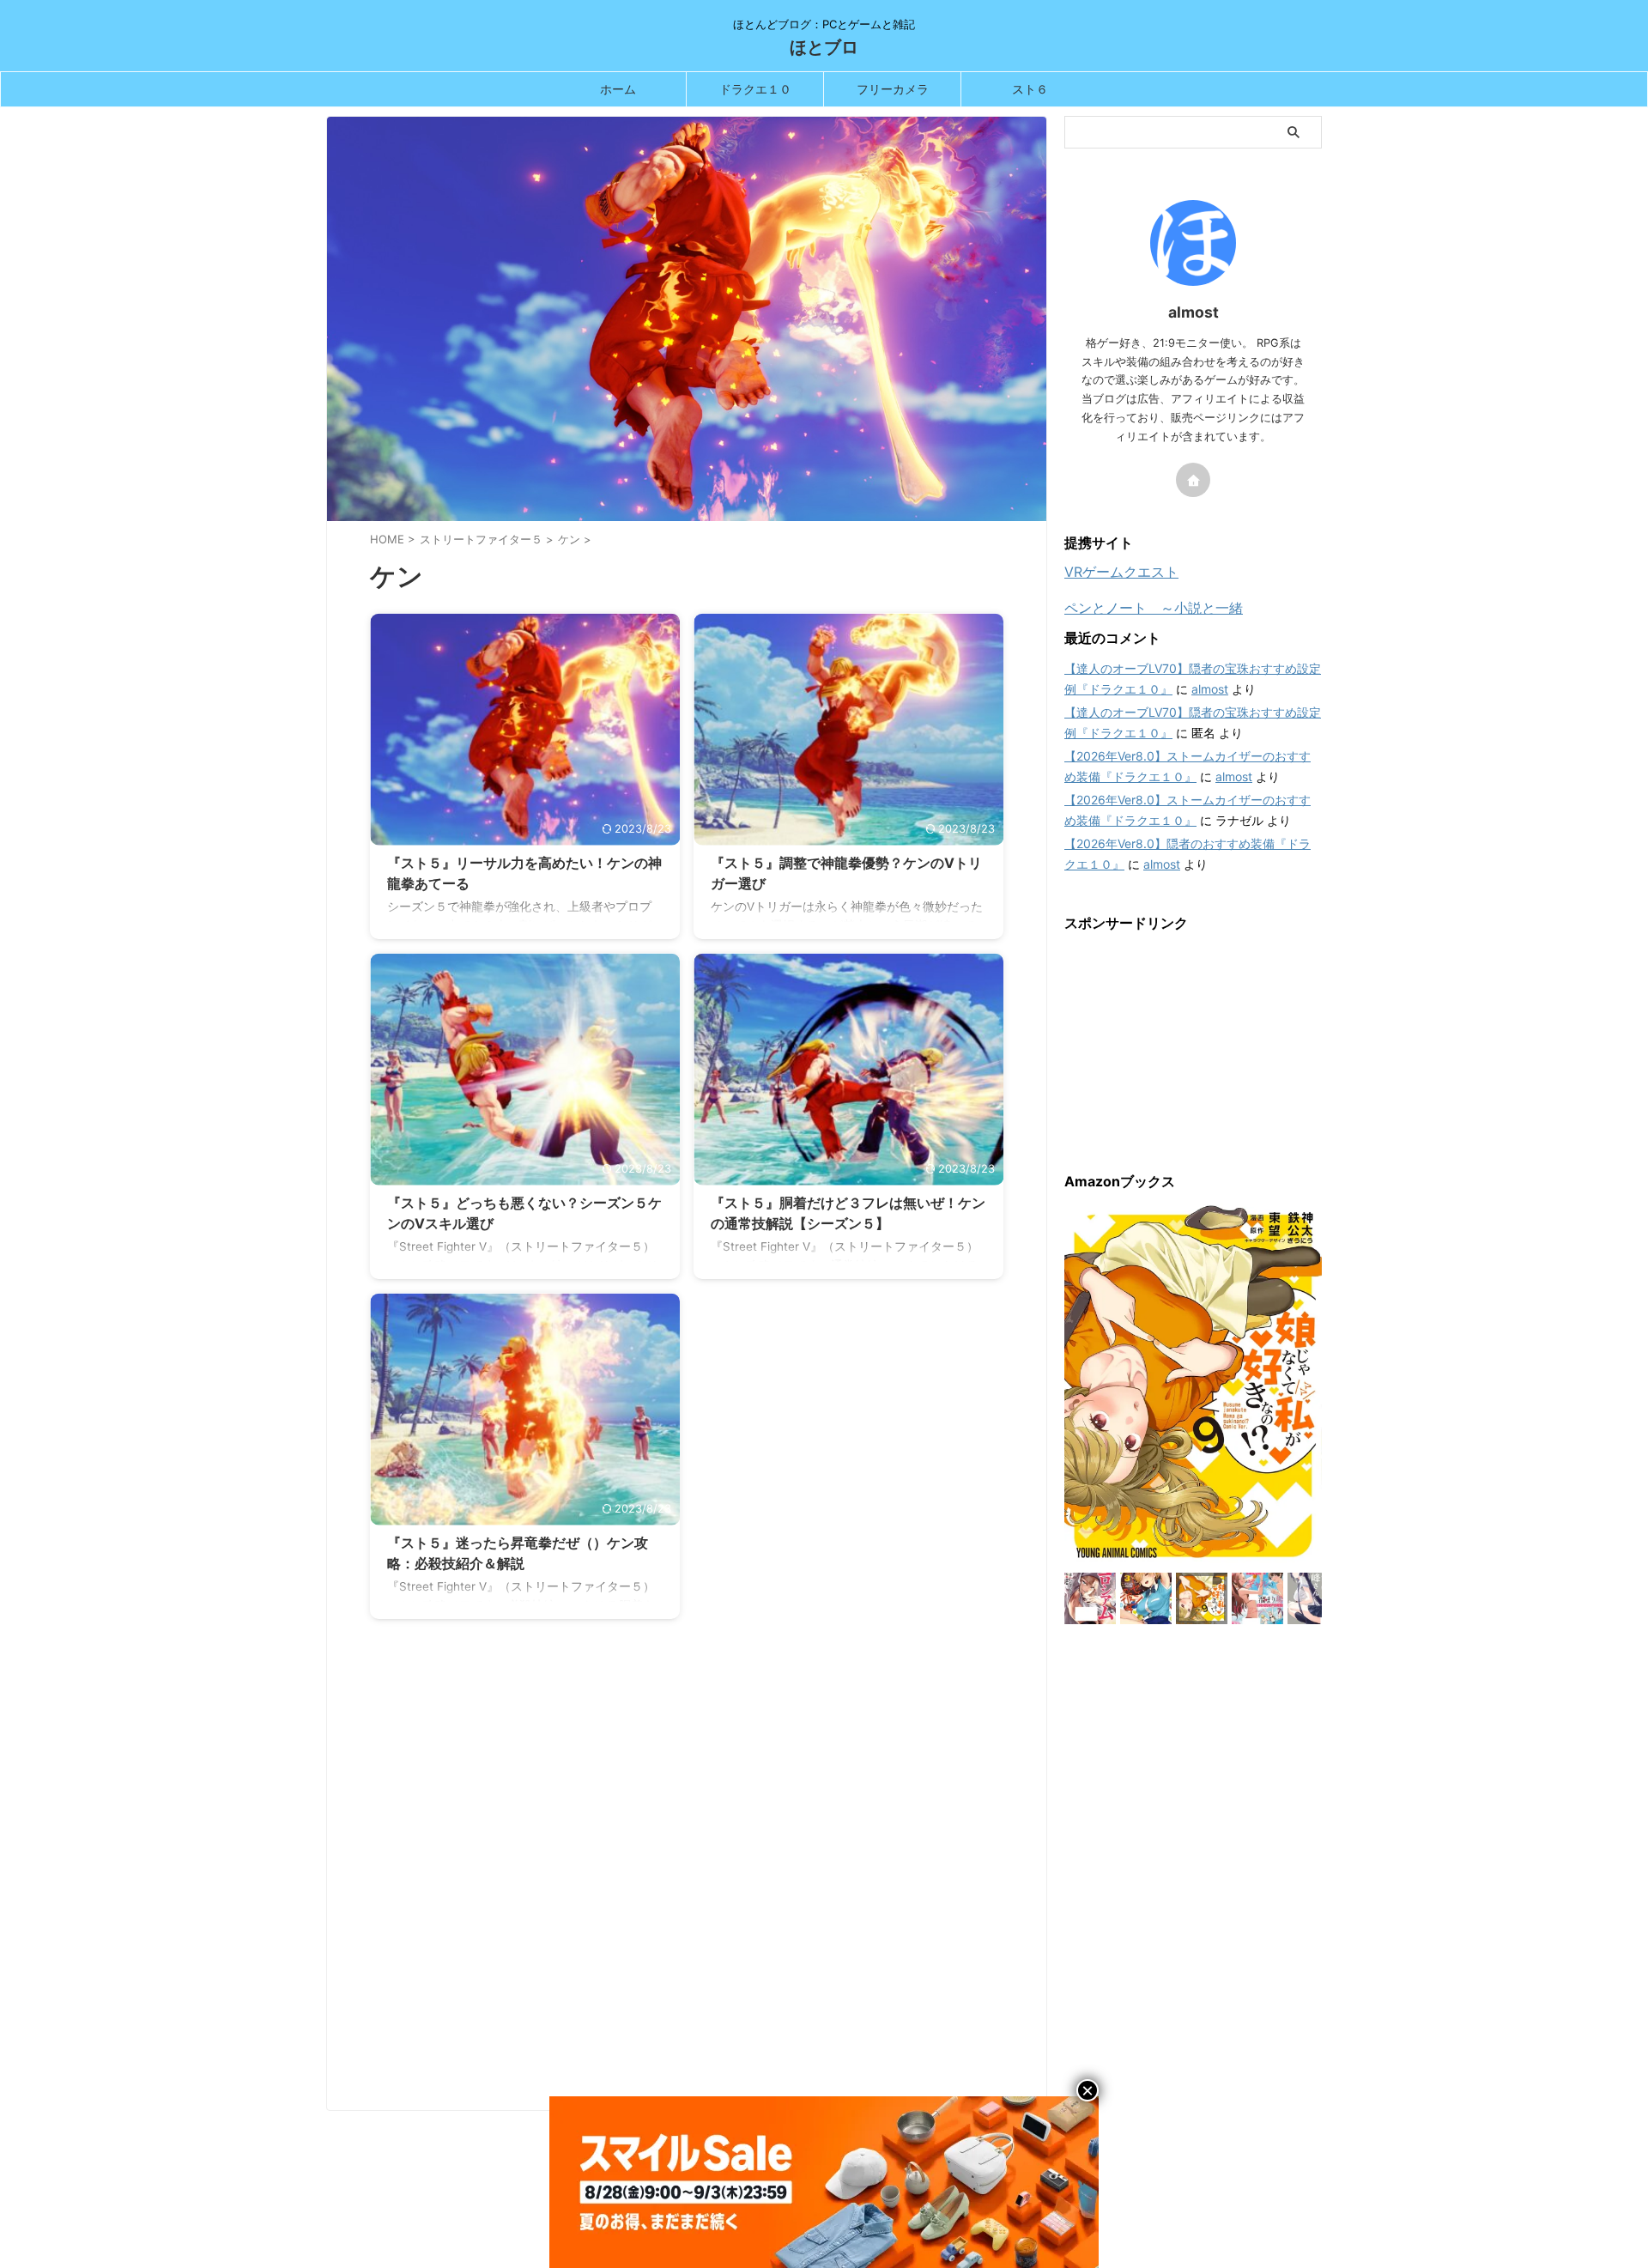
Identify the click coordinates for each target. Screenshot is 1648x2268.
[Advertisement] (687, 1877)
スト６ (1030, 89)
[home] (1193, 480)
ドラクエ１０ (755, 89)
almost (1210, 689)
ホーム (618, 89)
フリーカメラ (893, 89)
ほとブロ (824, 47)
